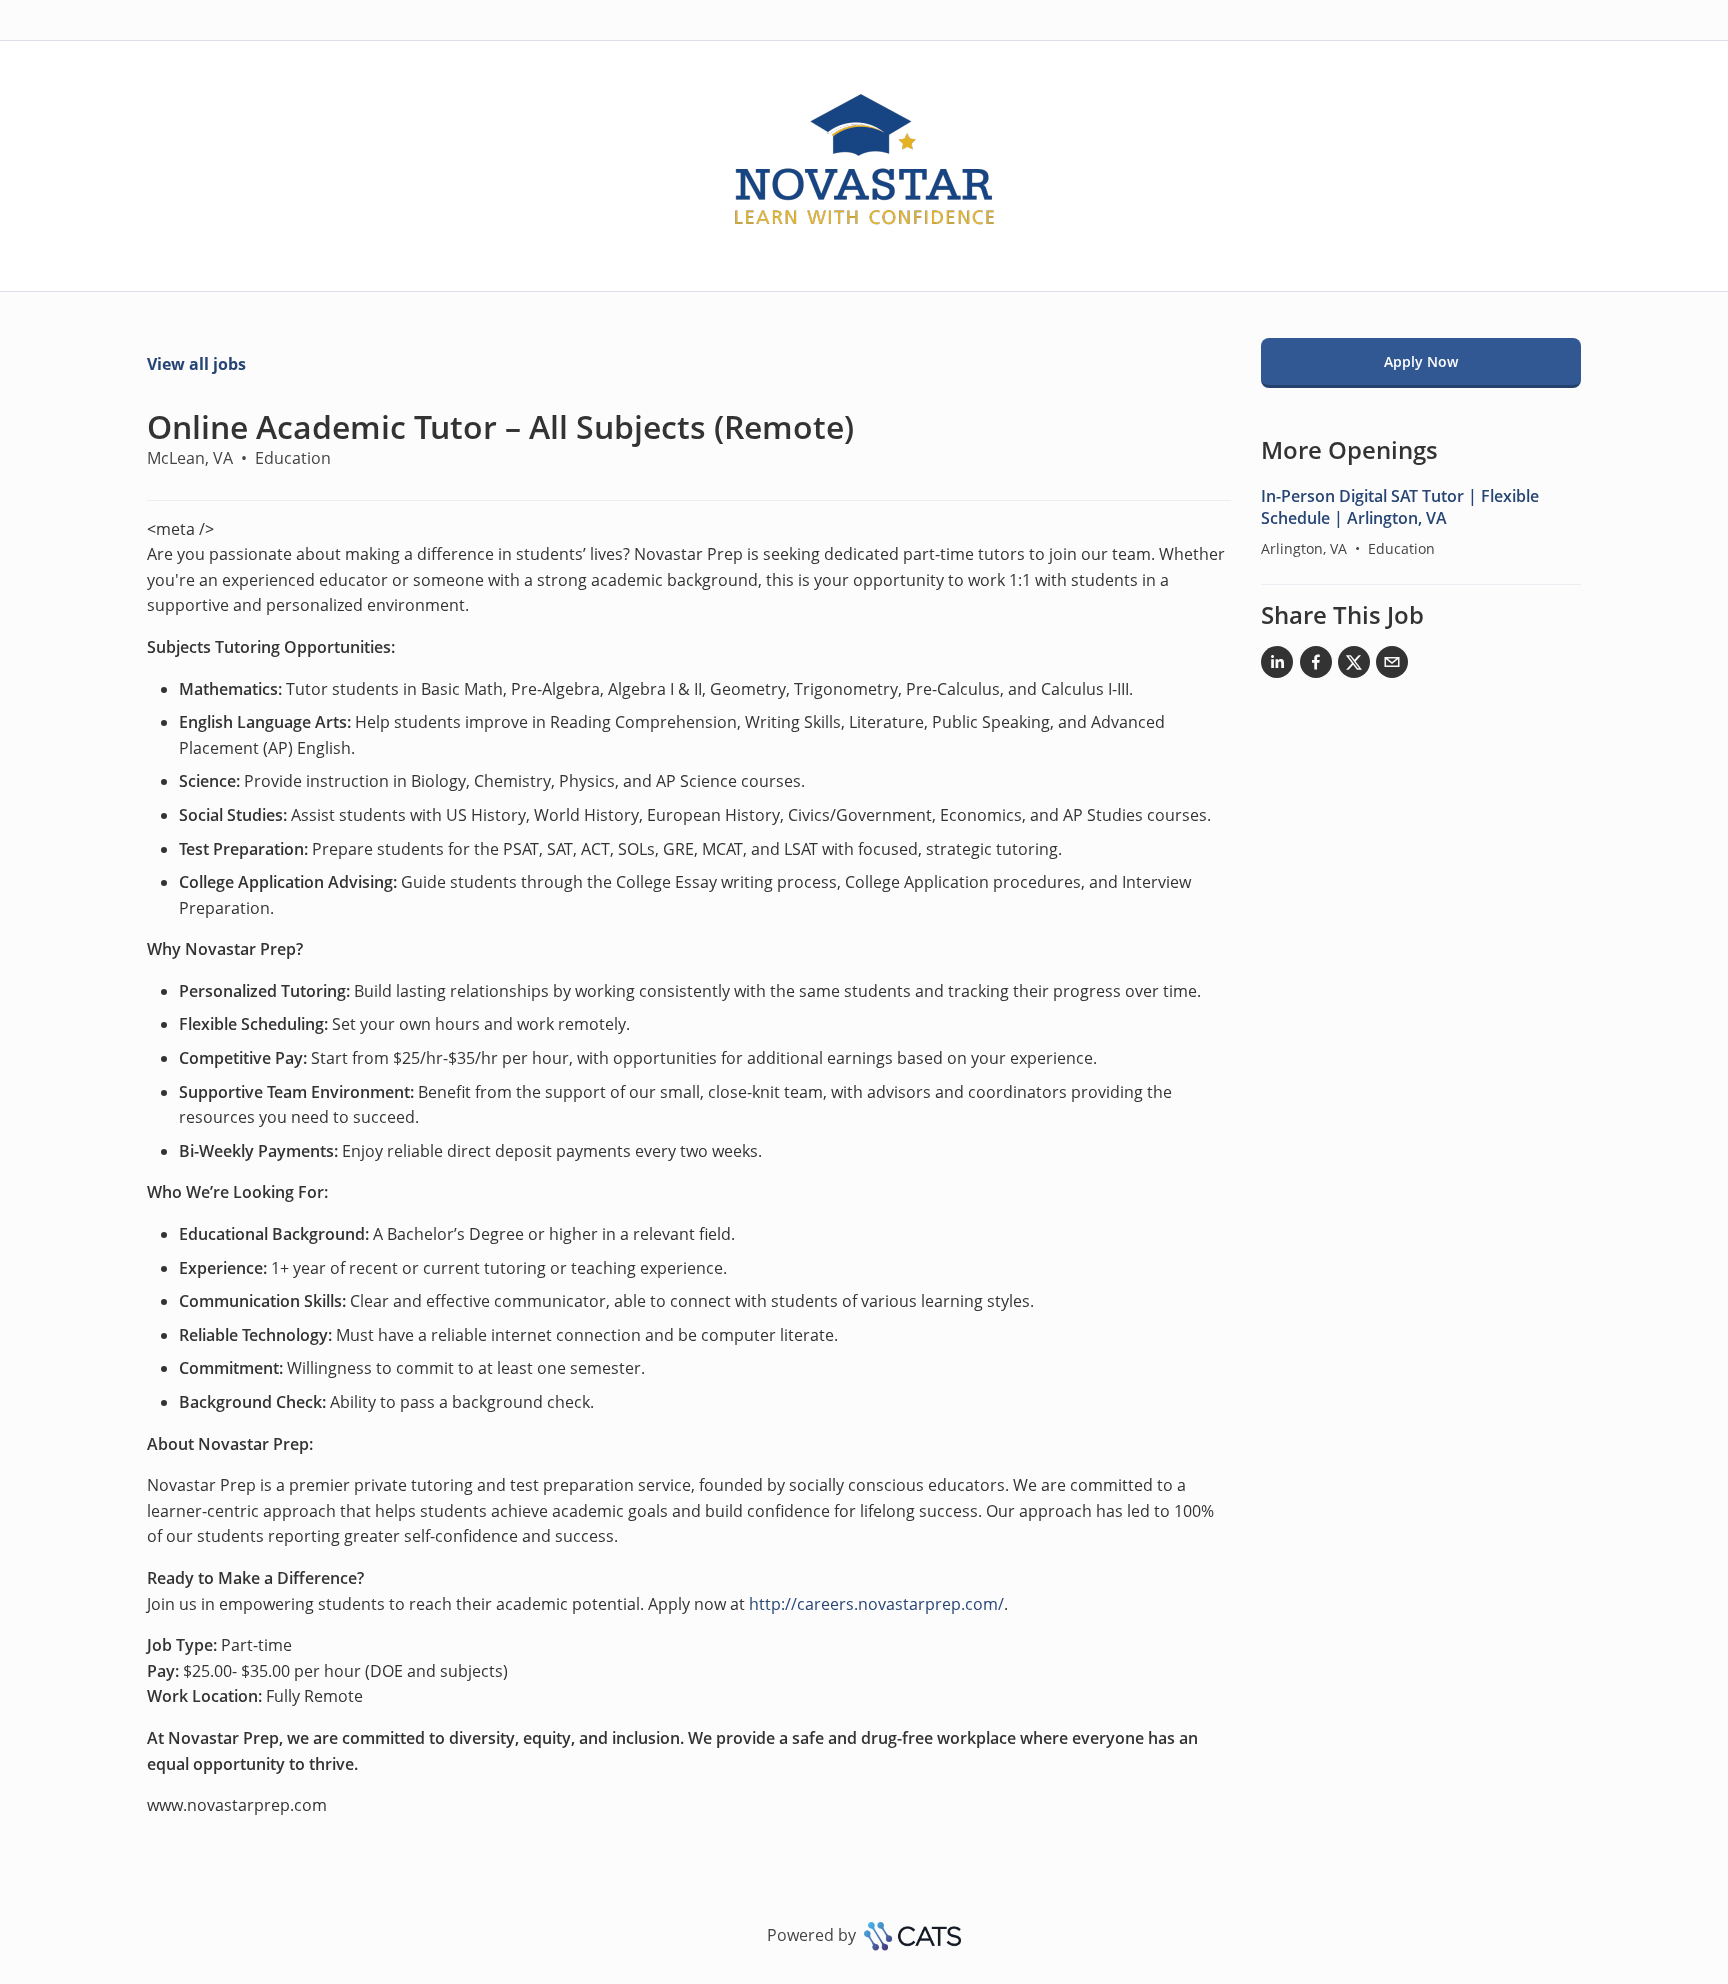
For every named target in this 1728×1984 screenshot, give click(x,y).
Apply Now (1421, 361)
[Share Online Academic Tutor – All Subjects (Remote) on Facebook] (1316, 666)
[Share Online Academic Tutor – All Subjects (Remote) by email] (1392, 666)
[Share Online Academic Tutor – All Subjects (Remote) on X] (1354, 666)
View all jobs (196, 364)
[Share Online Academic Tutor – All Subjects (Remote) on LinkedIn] (1277, 666)
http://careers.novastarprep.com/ (876, 1604)
